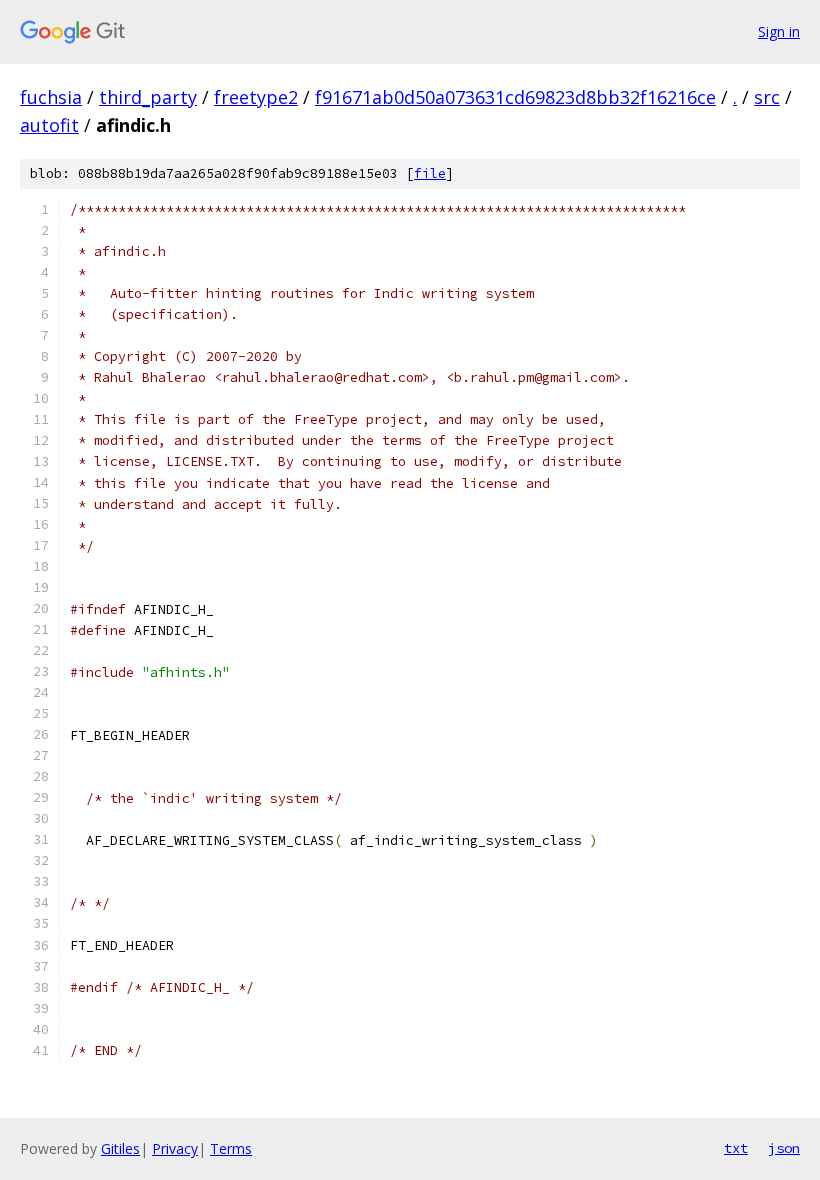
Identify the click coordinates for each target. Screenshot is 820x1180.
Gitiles (120, 1148)
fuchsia (51, 97)
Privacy (175, 1148)
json (784, 1148)
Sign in (779, 31)
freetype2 (256, 97)
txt (736, 1148)
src (767, 97)
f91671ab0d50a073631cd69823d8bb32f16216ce (515, 97)
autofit (49, 125)
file (430, 173)
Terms (231, 1148)
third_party (148, 97)
